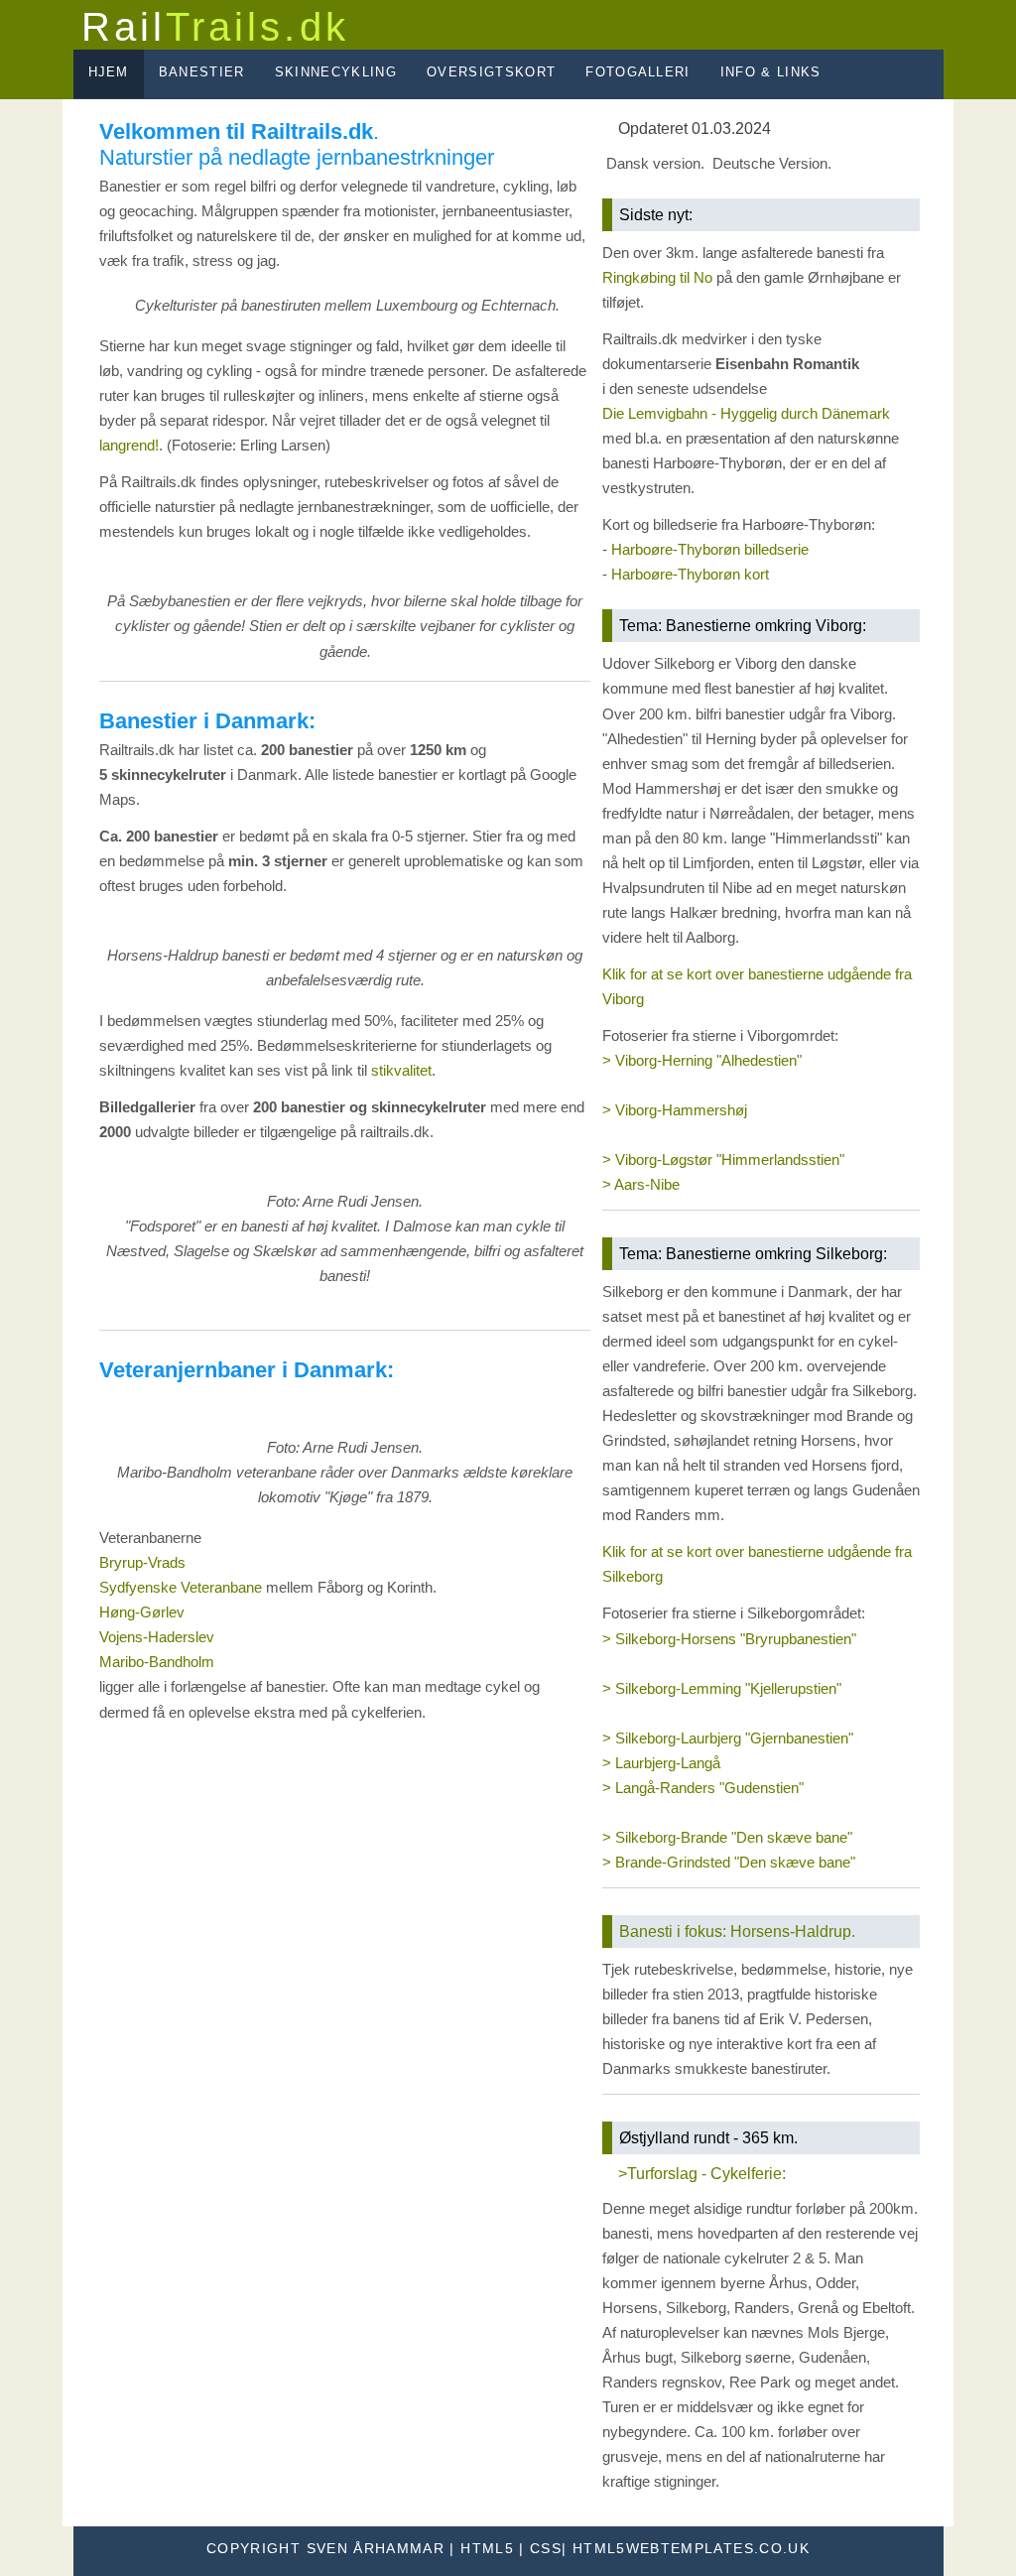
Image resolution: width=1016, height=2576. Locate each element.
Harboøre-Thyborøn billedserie (710, 550)
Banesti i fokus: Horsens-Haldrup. (737, 1931)
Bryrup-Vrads (142, 1563)
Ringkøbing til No (657, 278)
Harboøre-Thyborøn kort (690, 575)
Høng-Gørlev (142, 1612)
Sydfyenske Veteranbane (181, 1588)
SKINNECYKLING (336, 72)
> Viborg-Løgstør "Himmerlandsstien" (723, 1160)
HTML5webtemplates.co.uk (691, 2549)
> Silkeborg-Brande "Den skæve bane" (727, 1838)
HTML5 (487, 2549)
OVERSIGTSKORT (491, 72)
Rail (215, 27)
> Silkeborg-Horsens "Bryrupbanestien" (729, 1639)
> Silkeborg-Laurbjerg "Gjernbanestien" (728, 1739)
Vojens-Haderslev (157, 1637)
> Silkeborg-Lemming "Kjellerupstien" (722, 1689)
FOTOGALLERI (638, 72)
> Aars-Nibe (641, 1185)
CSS (546, 2549)
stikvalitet (401, 1071)
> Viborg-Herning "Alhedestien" (702, 1061)
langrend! (129, 446)
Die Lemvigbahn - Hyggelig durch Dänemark (746, 414)
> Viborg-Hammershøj (675, 1110)
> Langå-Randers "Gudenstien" (703, 1788)
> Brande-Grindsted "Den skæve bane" (729, 1863)
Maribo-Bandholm (157, 1662)
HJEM (109, 72)
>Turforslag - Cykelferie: (702, 2173)
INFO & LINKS (771, 72)
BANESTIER (202, 72)
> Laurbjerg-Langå (661, 1763)
